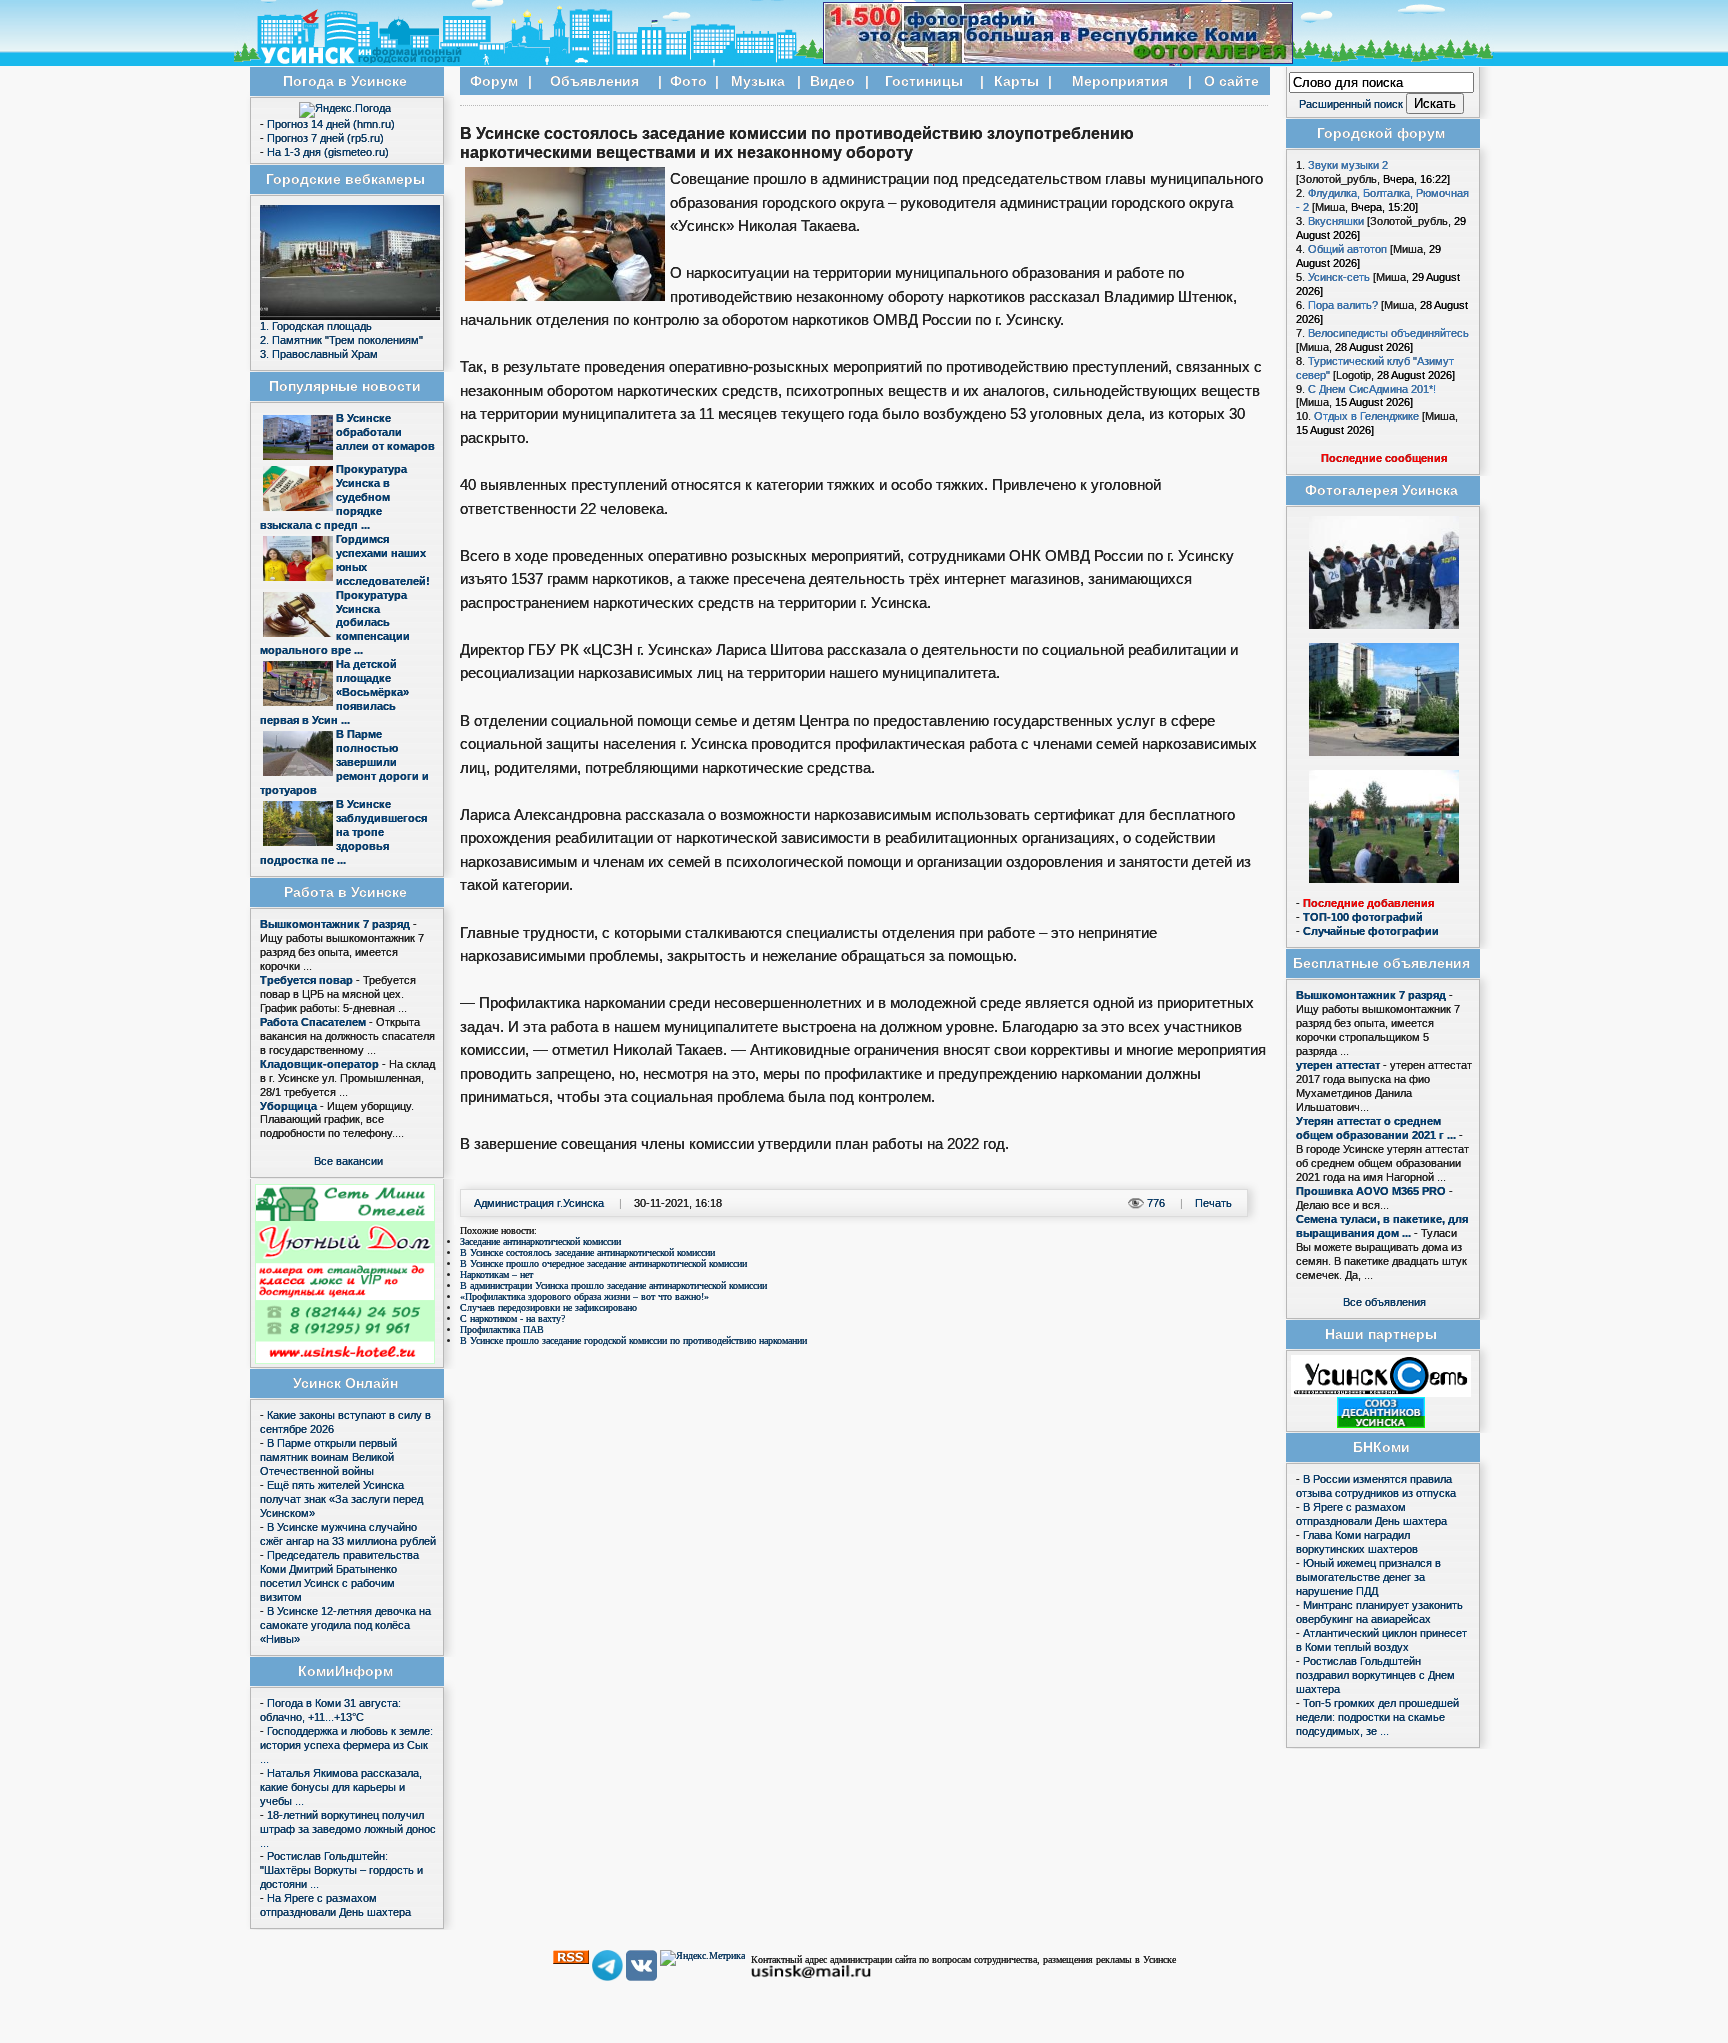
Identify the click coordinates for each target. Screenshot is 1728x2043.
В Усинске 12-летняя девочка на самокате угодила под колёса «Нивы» (345, 1625)
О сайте (1231, 81)
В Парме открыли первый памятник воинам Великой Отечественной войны (328, 1457)
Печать (1213, 1203)
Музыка (758, 81)
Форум (494, 81)
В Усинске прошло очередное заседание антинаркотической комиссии (603, 1263)
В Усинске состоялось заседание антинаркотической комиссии (587, 1252)
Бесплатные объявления (1381, 963)
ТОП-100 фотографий (1363, 917)
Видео (832, 81)
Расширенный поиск (1351, 104)
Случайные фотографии (1371, 931)
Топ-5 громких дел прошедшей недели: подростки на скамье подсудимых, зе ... (1377, 1717)
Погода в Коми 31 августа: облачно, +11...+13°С (330, 1710)
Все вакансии (348, 1161)
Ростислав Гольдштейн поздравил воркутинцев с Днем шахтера (1375, 1675)
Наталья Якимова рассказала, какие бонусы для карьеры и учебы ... (341, 1787)
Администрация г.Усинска (539, 1203)
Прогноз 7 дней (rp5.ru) (325, 138)
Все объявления (1384, 1302)
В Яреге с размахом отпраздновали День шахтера (1371, 1514)
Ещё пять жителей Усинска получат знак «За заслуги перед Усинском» (341, 1499)
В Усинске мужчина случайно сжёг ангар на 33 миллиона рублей (348, 1534)
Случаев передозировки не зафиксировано (548, 1307)
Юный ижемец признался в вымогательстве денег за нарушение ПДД (1368, 1577)
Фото (688, 81)
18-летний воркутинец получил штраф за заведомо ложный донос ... (348, 1829)
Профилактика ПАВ (502, 1329)
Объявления (594, 81)
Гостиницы (924, 81)
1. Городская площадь (316, 326)
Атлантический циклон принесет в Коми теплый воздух (1381, 1640)
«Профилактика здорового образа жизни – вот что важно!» (584, 1296)
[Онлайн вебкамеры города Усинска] (350, 316)
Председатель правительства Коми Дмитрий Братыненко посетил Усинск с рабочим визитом (339, 1576)
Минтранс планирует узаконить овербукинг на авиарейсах (1379, 1612)
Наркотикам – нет (496, 1274)
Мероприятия (1120, 81)
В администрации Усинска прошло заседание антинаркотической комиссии (613, 1285)
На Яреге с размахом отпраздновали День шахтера (335, 1905)
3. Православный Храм (319, 354)
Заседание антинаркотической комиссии (540, 1241)
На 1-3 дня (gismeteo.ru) (328, 152)
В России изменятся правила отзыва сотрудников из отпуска (1376, 1486)
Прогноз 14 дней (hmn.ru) (331, 124)
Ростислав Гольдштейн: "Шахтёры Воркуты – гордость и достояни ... (341, 1870)
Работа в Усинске (345, 892)
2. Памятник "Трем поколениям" (341, 340)
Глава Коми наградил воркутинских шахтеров (1357, 1542)
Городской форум (1381, 133)
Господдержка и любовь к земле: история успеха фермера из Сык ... (346, 1745)
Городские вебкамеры (345, 179)
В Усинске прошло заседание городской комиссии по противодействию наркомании (633, 1340)
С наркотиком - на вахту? (512, 1318)
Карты (1016, 81)
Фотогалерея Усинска (1381, 490)
